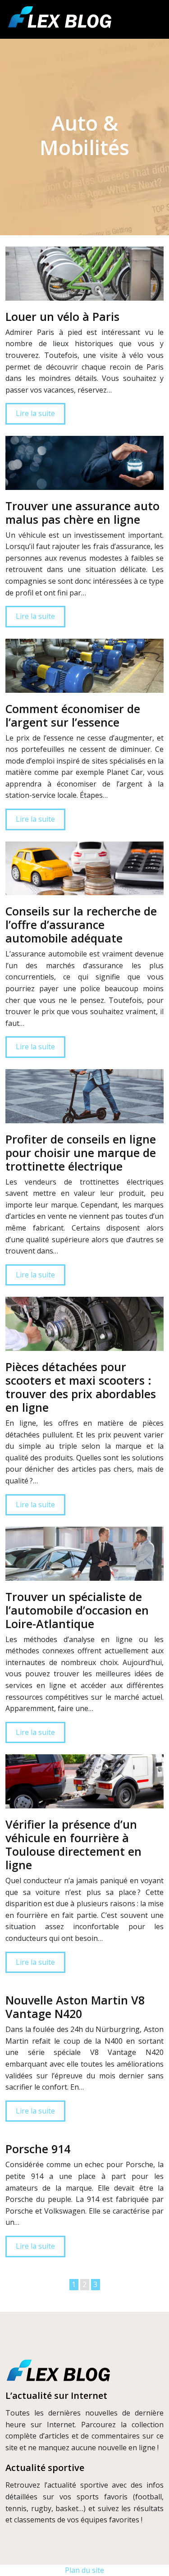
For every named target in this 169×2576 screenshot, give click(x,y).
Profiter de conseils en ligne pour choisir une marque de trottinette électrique (81, 1153)
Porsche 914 (38, 2149)
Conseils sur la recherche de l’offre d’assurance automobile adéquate (81, 924)
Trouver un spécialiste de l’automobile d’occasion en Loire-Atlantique (77, 1610)
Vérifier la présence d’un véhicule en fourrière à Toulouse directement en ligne (73, 1844)
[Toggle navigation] (152, 20)
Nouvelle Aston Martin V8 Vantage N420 (75, 2007)
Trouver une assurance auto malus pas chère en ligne (82, 512)
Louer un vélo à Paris (62, 316)
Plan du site (84, 2570)
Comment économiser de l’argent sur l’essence (73, 715)
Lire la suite (35, 413)
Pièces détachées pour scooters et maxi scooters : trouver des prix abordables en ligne (81, 1387)
